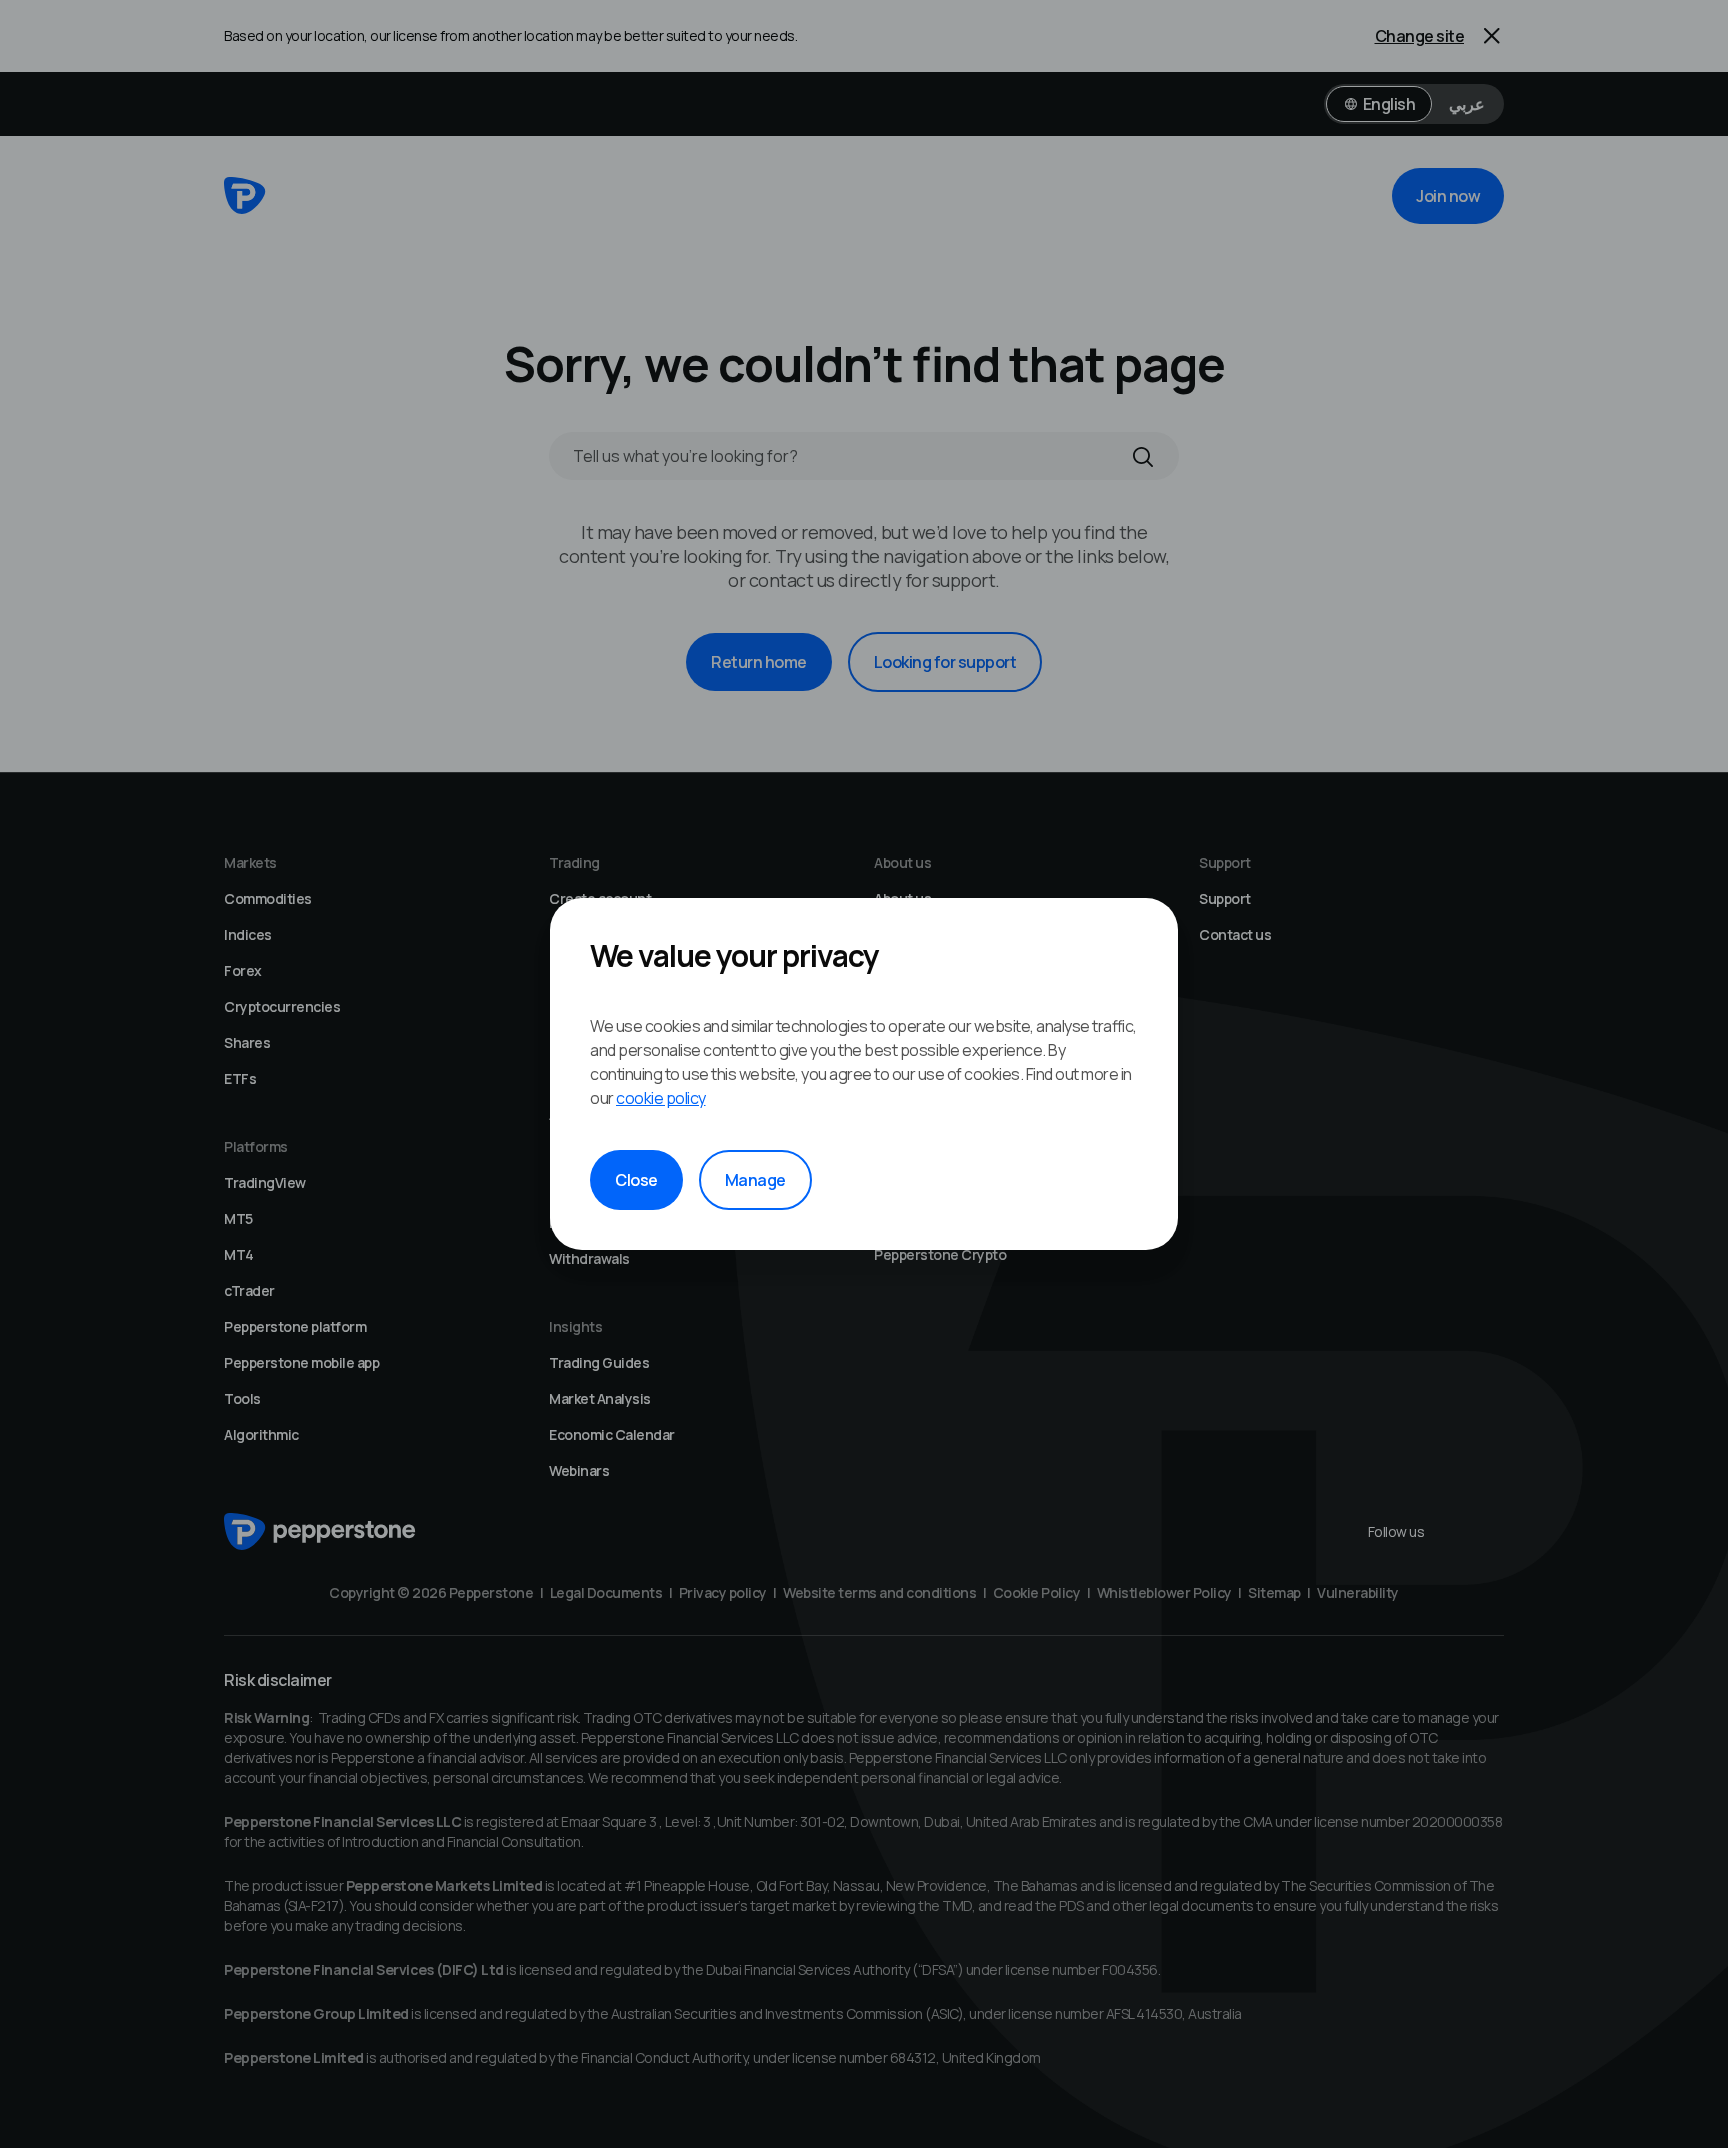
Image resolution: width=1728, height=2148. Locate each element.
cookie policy (661, 1098)
